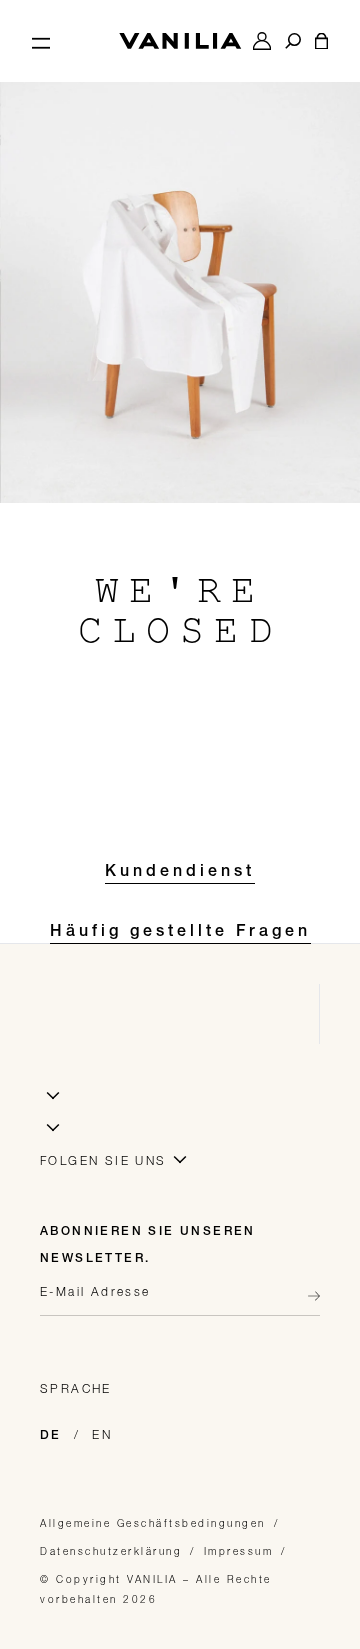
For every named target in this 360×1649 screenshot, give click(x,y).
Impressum (239, 1551)
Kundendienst (180, 873)
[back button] (308, 1296)
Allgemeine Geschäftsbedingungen (153, 1523)
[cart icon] (321, 41)
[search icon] (293, 41)
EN (102, 1434)
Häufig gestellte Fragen (180, 933)
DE (51, 1436)
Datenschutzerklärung (111, 1551)
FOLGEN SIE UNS (103, 1160)
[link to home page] (180, 41)
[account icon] (262, 41)
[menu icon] (41, 41)
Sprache (76, 1388)
